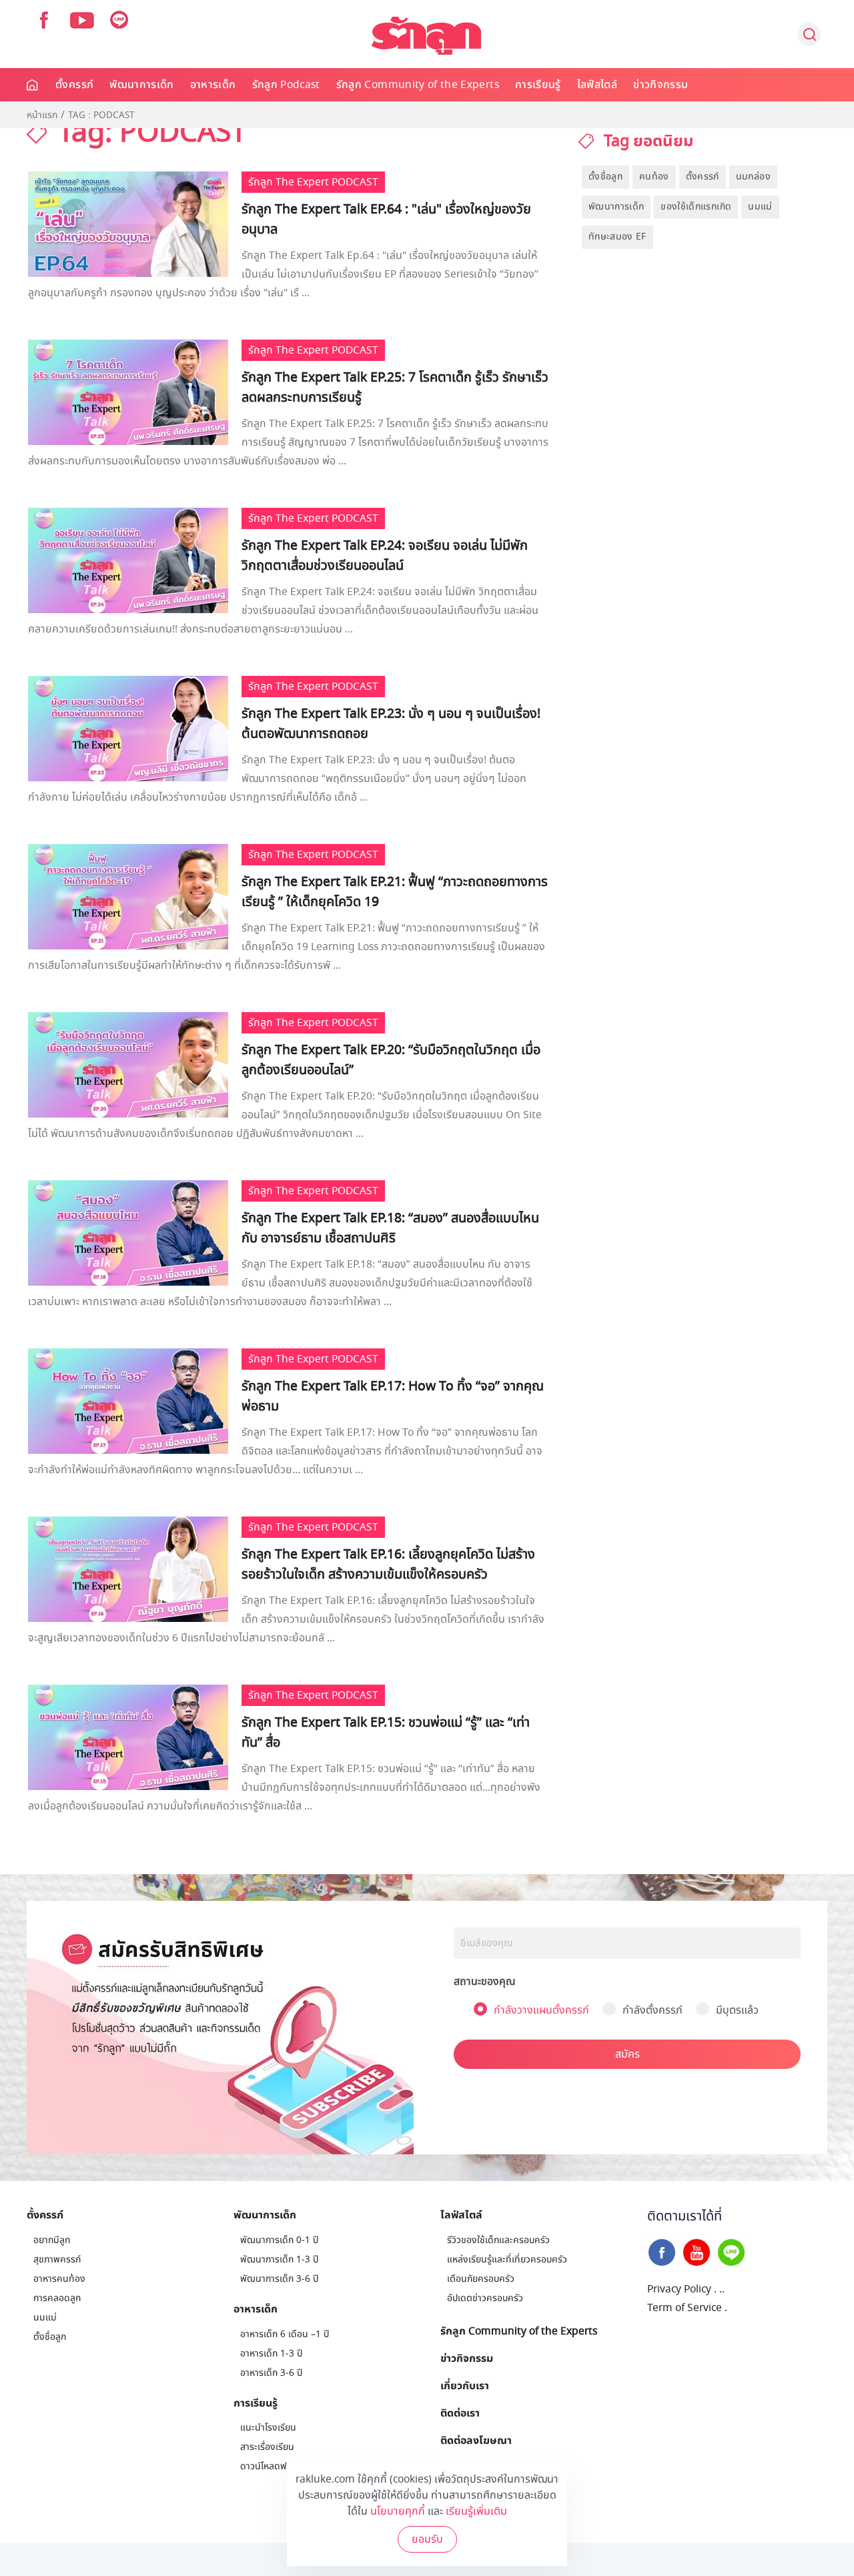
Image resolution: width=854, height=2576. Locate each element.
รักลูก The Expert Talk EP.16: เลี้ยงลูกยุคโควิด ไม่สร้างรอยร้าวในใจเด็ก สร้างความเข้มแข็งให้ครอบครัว (388, 1565)
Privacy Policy (679, 2289)
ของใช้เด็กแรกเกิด (696, 206)
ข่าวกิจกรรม (661, 85)
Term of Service (685, 2308)
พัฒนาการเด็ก (142, 85)
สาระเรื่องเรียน (267, 2447)
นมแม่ (760, 206)
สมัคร (627, 2054)
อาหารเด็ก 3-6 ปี (271, 2373)
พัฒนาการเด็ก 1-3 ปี (279, 2259)
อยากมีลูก (52, 2240)
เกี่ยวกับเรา (465, 2385)
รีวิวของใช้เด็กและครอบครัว (498, 2240)
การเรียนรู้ (538, 85)
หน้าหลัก (33, 85)
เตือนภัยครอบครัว (481, 2279)
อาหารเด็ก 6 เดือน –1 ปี (285, 2334)
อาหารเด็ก (213, 85)
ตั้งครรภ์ (74, 85)
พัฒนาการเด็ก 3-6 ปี (279, 2279)
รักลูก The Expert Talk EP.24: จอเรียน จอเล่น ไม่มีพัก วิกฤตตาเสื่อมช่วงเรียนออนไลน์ (385, 556)
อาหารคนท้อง (59, 2279)
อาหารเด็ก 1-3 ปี (271, 2353)
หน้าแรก (42, 115)
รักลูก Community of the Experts (418, 85)
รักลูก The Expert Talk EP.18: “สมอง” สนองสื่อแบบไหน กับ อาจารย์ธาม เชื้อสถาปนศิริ (390, 1228)
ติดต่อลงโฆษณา (476, 2440)
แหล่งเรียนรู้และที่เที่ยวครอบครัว (507, 2259)
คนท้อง (654, 176)
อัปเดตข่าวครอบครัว (485, 2298)
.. (722, 2289)
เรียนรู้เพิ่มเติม (476, 2511)
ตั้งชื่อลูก (605, 176)
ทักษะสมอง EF (617, 237)
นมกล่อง (753, 176)
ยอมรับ (427, 2539)
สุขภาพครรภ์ (57, 2259)
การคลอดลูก (57, 2298)
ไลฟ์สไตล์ (597, 85)
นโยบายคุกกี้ (398, 2511)
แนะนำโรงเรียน (268, 2428)
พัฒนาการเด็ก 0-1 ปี (279, 2240)
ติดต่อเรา (460, 2413)
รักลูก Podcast (286, 85)
